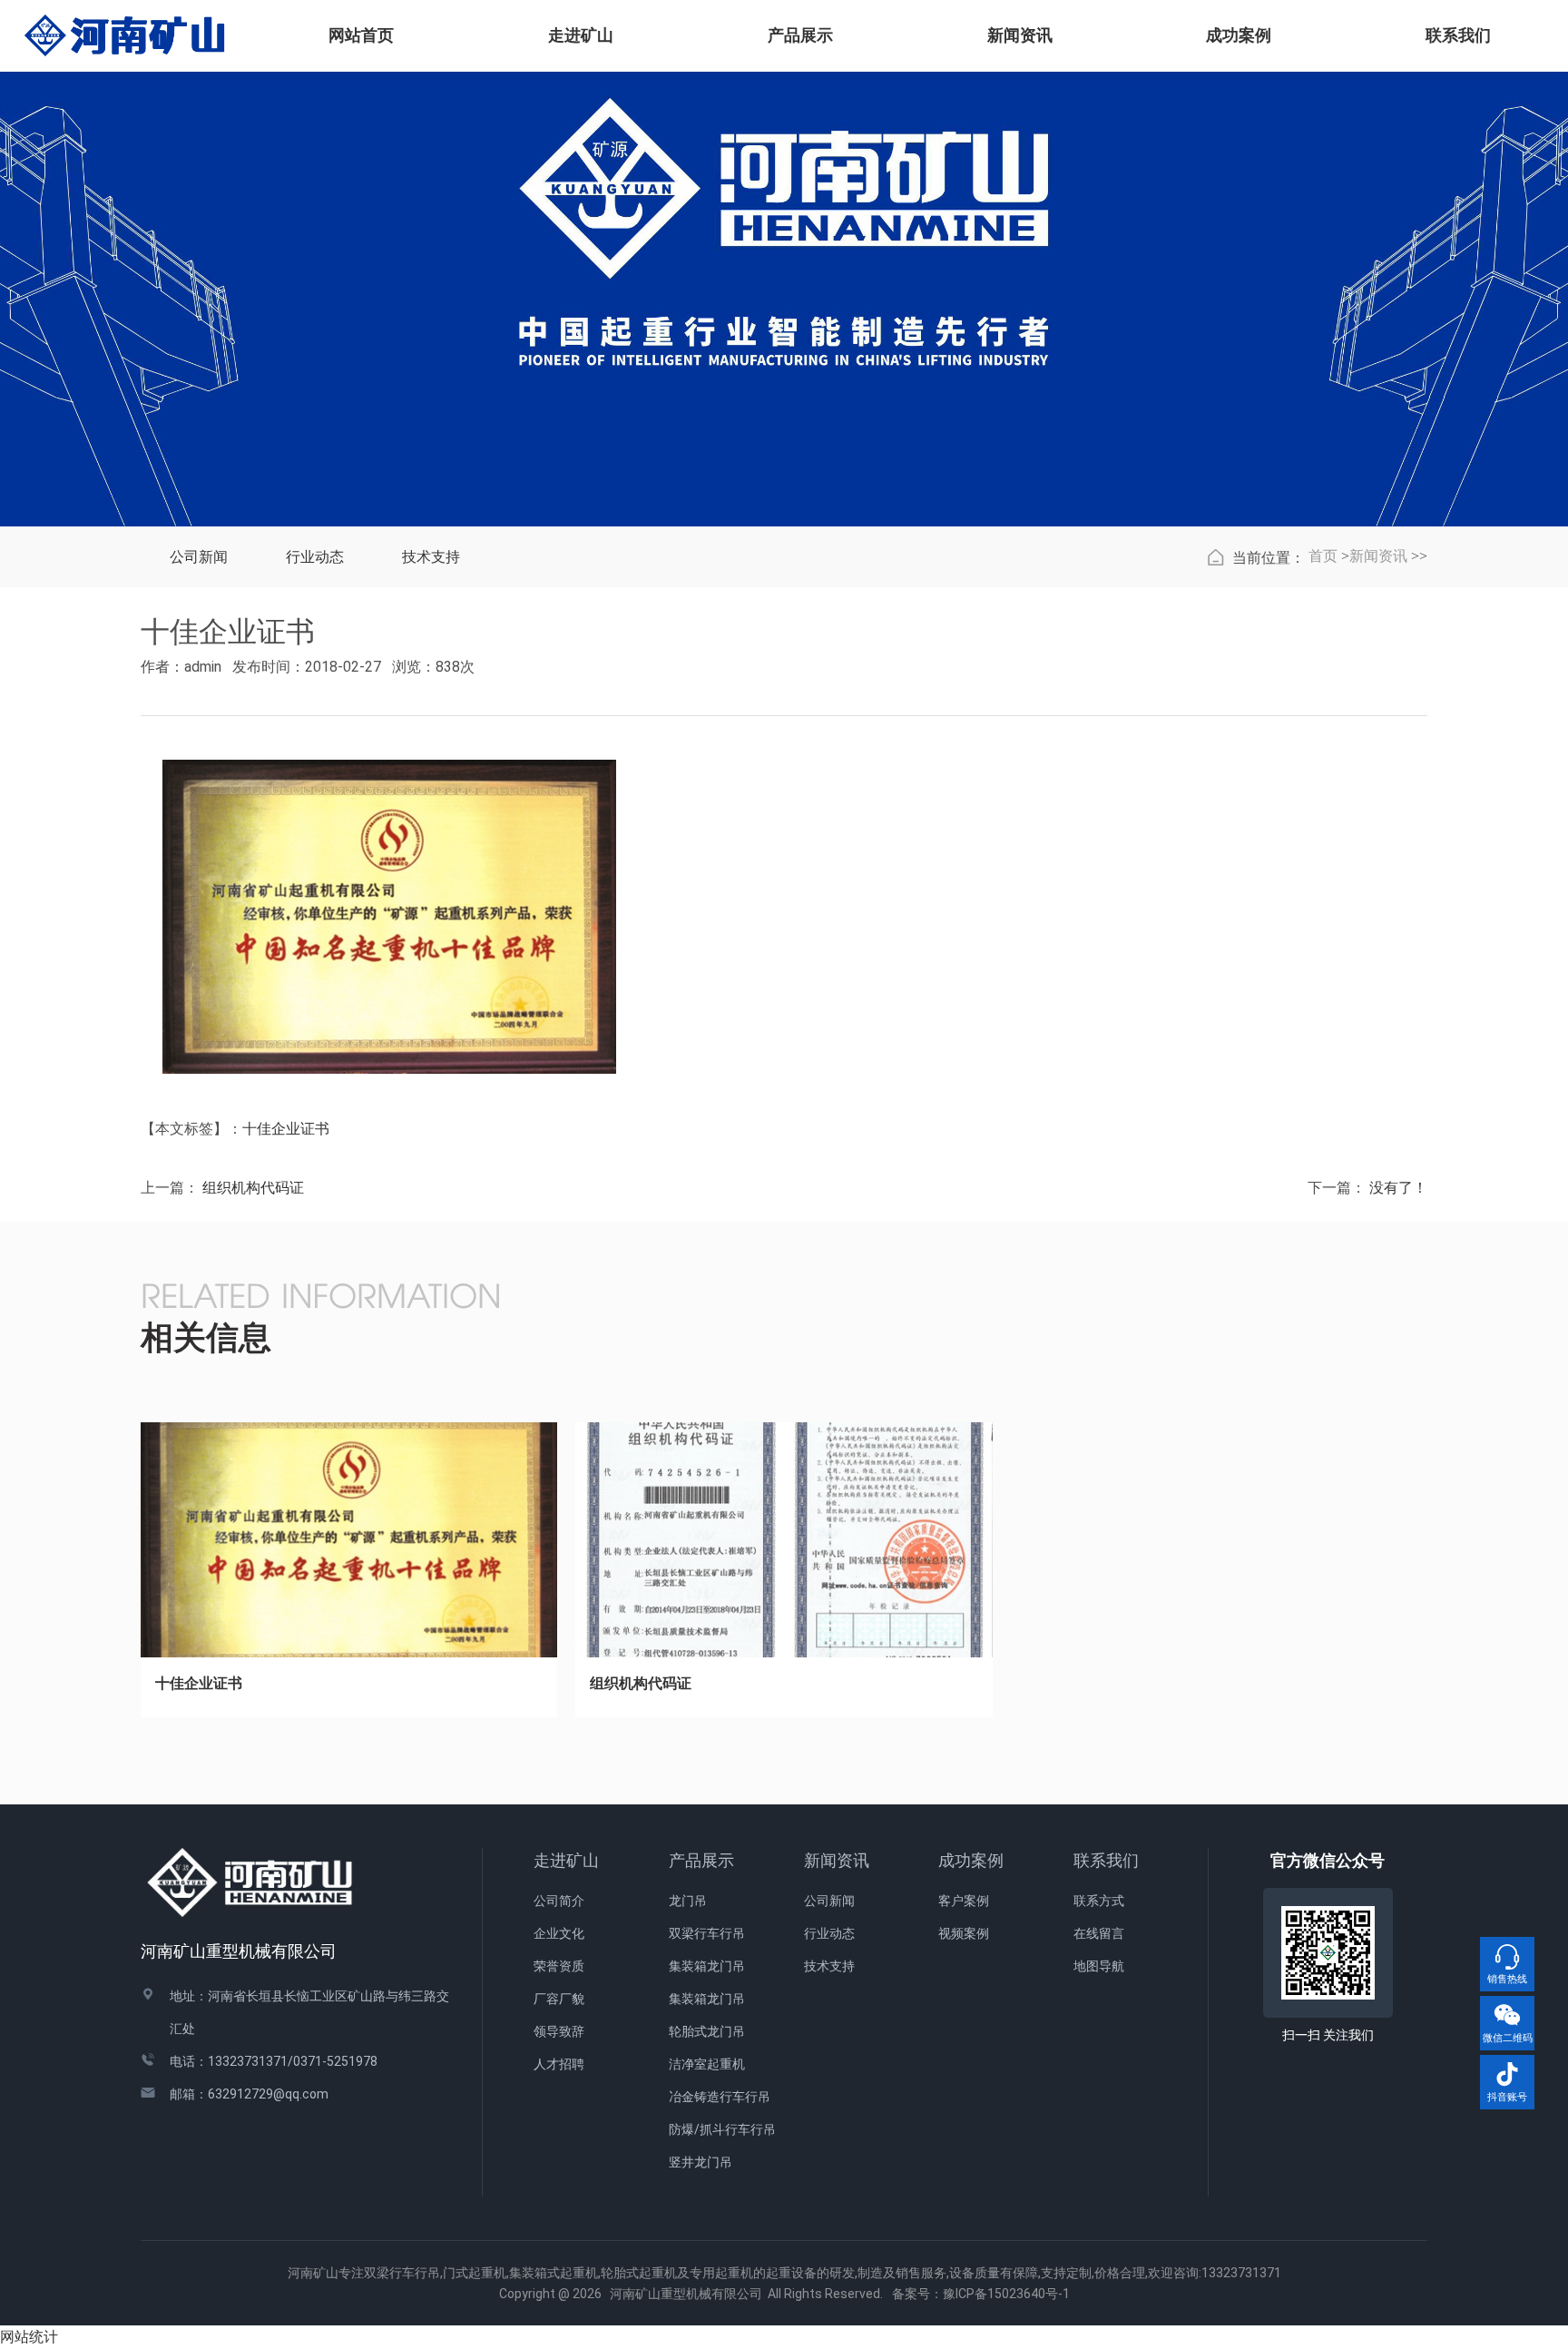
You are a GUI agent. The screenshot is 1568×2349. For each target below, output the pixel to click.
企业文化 (559, 1933)
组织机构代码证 (253, 1188)
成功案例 (971, 1860)
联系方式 (1099, 1901)
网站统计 (29, 2337)
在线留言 (1099, 1933)
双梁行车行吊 (707, 1933)
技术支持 (431, 557)
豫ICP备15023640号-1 (1006, 2294)
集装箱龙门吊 (707, 1966)
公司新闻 (199, 557)
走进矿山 (566, 1860)
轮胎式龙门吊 (707, 2031)
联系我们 (1106, 1860)
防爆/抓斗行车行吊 (722, 2129)
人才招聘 (559, 2064)
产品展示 (701, 1860)
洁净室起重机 (707, 2064)
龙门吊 (688, 1901)
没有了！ (1398, 1188)
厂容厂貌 (559, 1999)
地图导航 (1099, 1966)
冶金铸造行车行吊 (720, 2097)
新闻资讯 (1378, 556)
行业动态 (315, 557)
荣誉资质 (559, 1966)
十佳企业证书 (286, 1129)
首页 (1323, 556)
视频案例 (964, 1933)
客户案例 (964, 1901)
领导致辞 (559, 2031)
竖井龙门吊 (701, 2162)
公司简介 (559, 1901)
